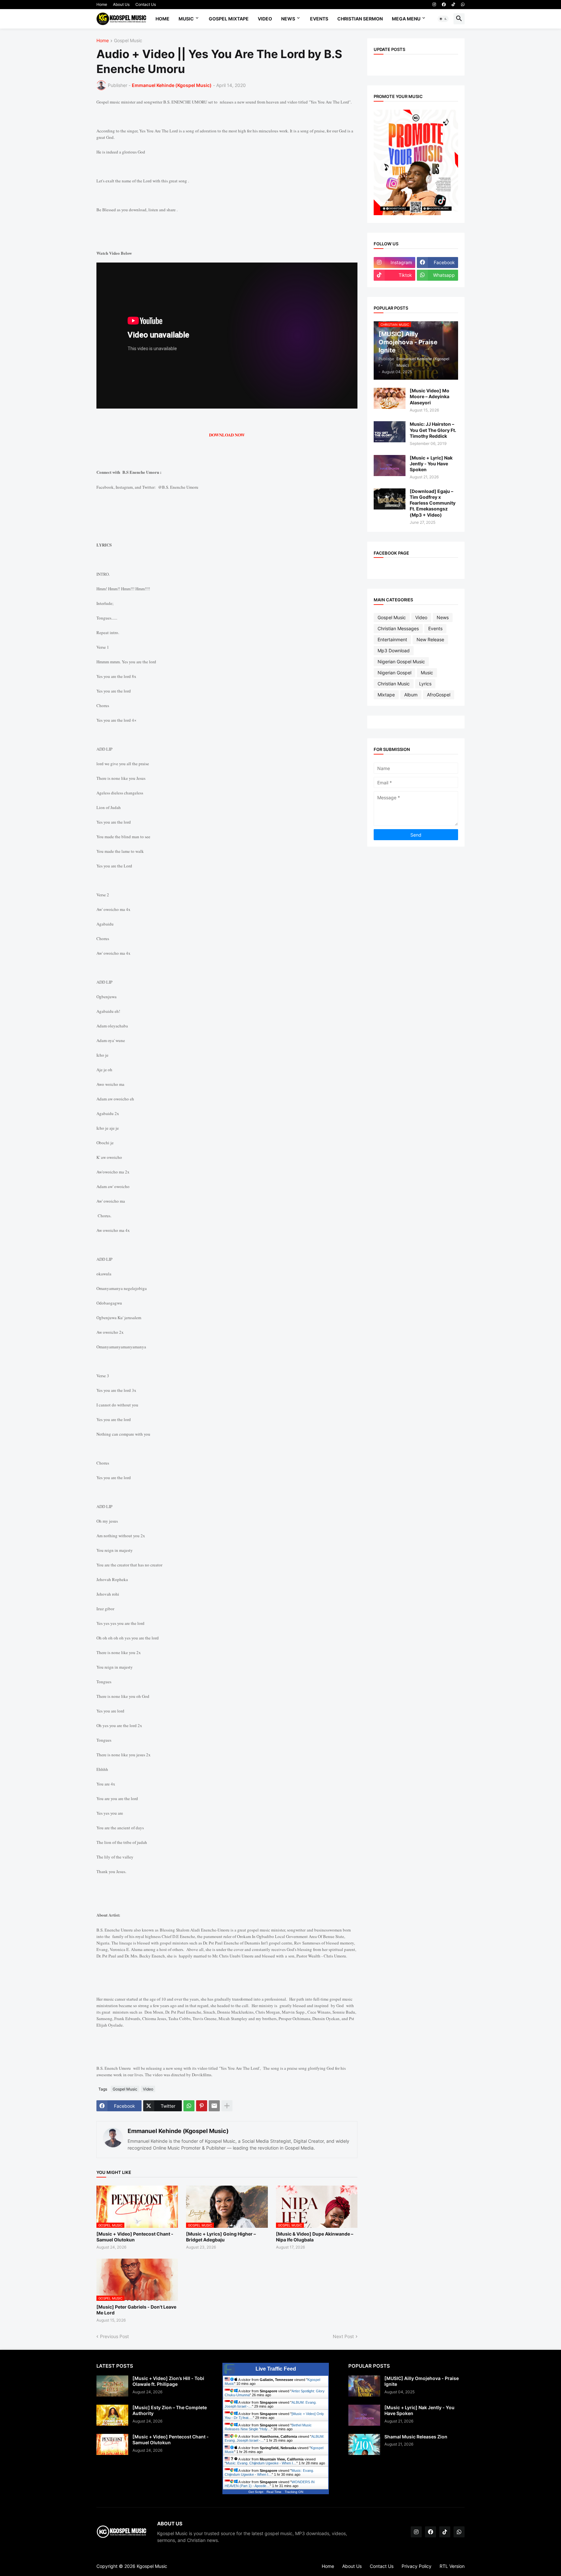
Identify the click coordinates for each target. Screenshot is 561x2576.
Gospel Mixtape (229, 19)
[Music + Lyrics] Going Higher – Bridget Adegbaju (221, 2237)
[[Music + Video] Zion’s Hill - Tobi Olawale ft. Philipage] (112, 2386)
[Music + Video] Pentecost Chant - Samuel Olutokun (135, 2237)
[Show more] (227, 2106)
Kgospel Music (152, 2566)
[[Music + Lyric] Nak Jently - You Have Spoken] (390, 466)
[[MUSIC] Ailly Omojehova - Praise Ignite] (364, 2386)
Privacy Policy (417, 2566)
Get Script (256, 2492)
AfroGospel (439, 695)
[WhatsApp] (189, 2106)
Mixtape (386, 695)
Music (186, 19)
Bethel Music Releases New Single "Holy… (268, 2427)
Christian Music (394, 684)
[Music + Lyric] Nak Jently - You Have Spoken (431, 464)
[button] (443, 19)
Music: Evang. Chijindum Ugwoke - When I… (261, 2463)
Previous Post (114, 2336)
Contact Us (146, 4)
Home (102, 4)
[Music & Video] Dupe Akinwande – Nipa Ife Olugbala (315, 2237)
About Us (121, 4)
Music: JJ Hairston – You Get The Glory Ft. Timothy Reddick (433, 430)
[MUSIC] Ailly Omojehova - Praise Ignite (422, 2381)
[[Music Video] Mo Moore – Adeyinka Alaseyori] (390, 398)
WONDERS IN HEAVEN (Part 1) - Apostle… (270, 2484)
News (288, 19)
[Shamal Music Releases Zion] (364, 2444)
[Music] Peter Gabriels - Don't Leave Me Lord (136, 2310)
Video (265, 19)
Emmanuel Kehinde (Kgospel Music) (178, 2131)
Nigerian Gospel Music (401, 662)
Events (319, 19)
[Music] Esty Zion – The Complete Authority (170, 2410)
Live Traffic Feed (276, 2369)
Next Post (343, 2336)
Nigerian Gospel (394, 673)
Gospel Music (128, 41)
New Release (430, 639)
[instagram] (434, 5)
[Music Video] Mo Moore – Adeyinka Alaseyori (430, 396)
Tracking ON (294, 2492)
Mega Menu (406, 19)
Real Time (274, 2492)
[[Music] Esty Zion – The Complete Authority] (112, 2415)
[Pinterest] (202, 2106)
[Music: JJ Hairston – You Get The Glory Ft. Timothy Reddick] (390, 432)
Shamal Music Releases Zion (416, 2437)
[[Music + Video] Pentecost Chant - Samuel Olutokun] (112, 2444)
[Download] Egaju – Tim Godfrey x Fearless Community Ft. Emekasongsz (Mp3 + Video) (433, 503)
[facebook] (444, 5)
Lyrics (425, 684)
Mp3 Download (394, 650)
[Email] (214, 2106)
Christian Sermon (360, 19)
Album (411, 695)
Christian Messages (398, 628)
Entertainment (392, 639)
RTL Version (452, 2566)
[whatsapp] (463, 5)
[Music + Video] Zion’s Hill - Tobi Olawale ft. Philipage (168, 2381)
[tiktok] (453, 5)
